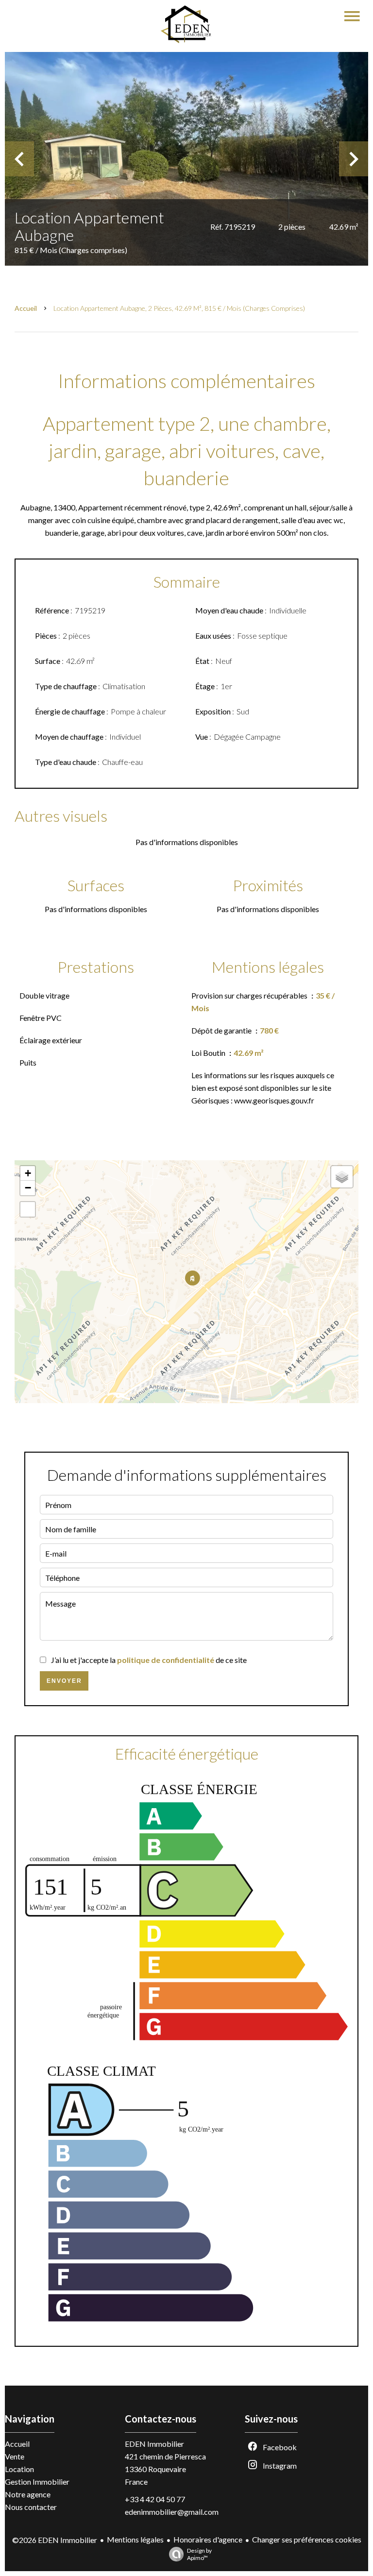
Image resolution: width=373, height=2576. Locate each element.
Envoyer (64, 1681)
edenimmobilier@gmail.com (172, 2512)
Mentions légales (135, 2539)
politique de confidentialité (166, 1660)
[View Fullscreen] (28, 1209)
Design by (199, 2554)
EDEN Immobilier (154, 2444)
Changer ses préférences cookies (307, 2539)
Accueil (26, 308)
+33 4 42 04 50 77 (155, 2499)
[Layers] (342, 1177)
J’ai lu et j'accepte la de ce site (149, 1660)
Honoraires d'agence (208, 2539)
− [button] (28, 1188)
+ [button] (28, 1173)
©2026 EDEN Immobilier (55, 2540)
